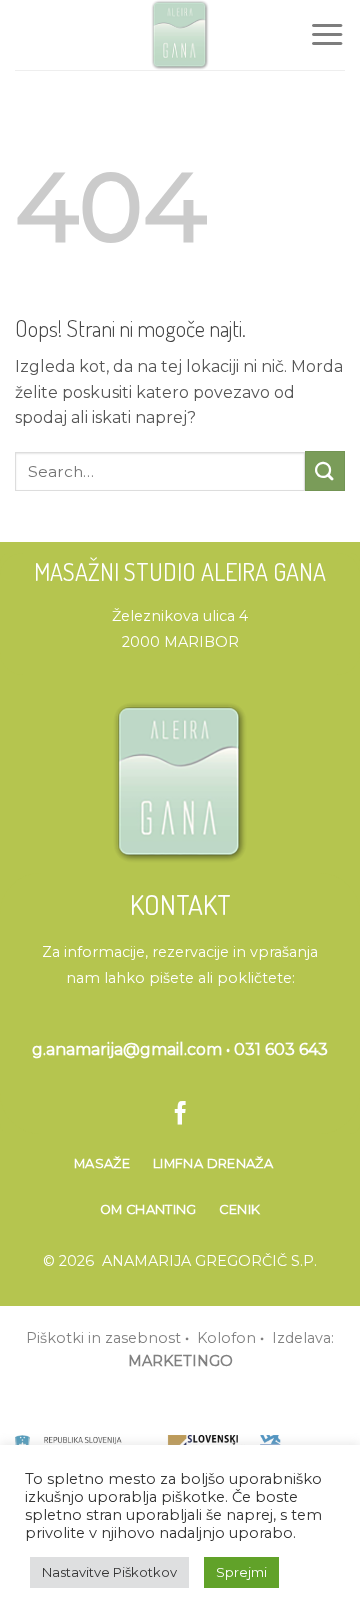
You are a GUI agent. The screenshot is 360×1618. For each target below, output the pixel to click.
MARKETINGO (180, 1361)
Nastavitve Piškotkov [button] (109, 1572)
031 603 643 (281, 1049)
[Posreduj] (325, 470)
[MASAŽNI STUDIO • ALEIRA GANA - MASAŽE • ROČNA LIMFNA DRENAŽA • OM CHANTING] (180, 35)
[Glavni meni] (327, 35)
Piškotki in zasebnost (103, 1338)
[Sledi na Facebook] (179, 1115)
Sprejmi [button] (241, 1572)
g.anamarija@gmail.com (127, 1049)
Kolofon (226, 1338)
